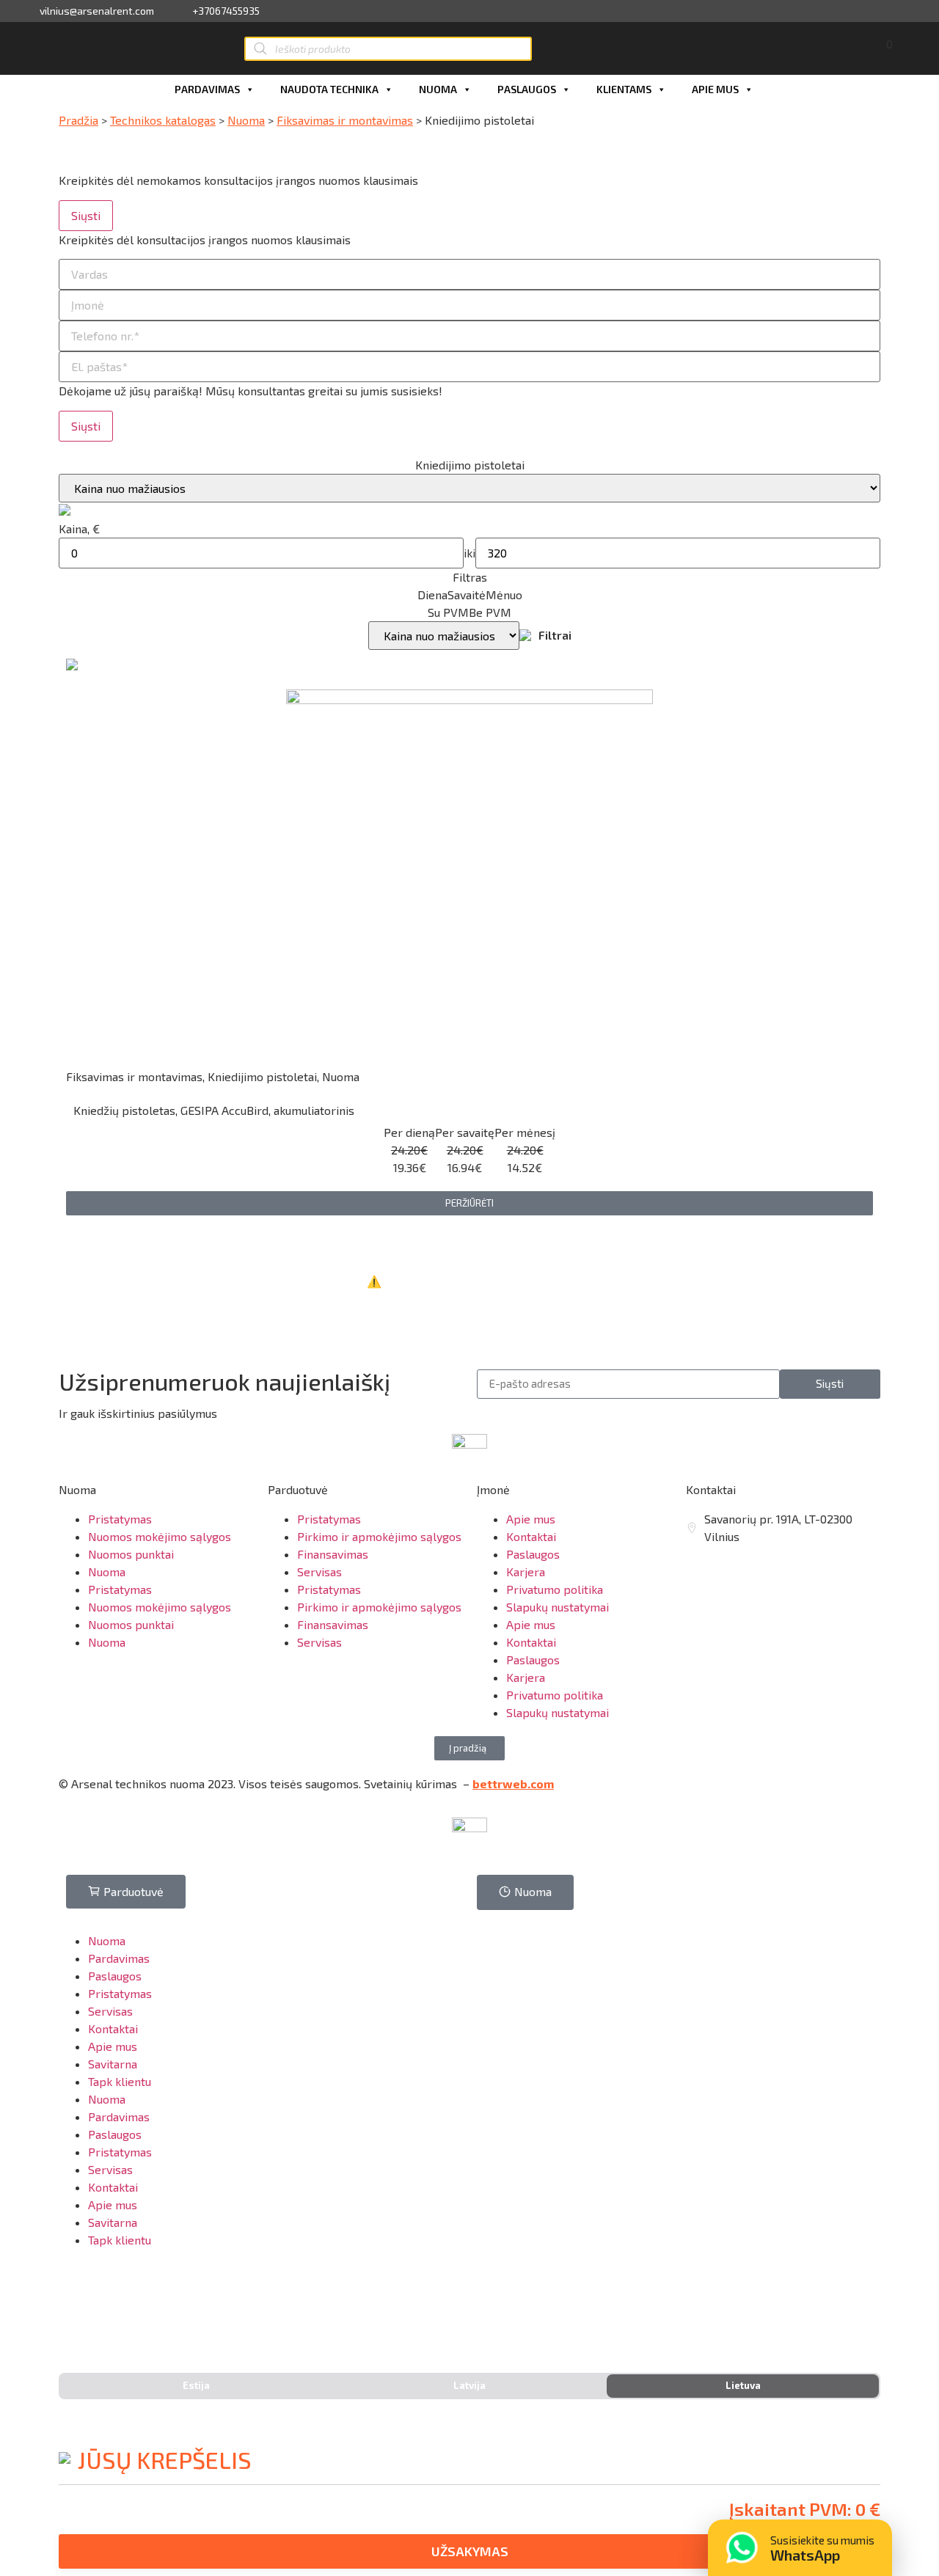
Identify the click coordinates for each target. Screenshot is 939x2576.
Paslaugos (527, 89)
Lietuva (743, 2385)
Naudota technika (329, 89)
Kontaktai (531, 1536)
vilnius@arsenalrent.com (97, 11)
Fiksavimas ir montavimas (345, 120)
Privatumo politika (555, 1589)
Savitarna (113, 2064)
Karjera (526, 1571)
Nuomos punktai (131, 1554)
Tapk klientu (120, 2081)
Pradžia (78, 120)
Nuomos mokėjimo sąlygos (160, 1536)
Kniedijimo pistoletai (262, 1076)
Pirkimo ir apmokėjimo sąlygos (379, 1536)
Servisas (319, 1571)
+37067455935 (226, 11)
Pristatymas (120, 1519)
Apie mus (715, 89)
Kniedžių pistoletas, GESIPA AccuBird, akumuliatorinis (214, 1110)
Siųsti (86, 215)
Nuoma (438, 89)
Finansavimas (333, 1554)
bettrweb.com (513, 1783)
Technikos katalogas (163, 120)
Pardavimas (207, 89)
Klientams (624, 89)
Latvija (469, 2385)
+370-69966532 (118, 2304)
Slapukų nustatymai (558, 1607)
